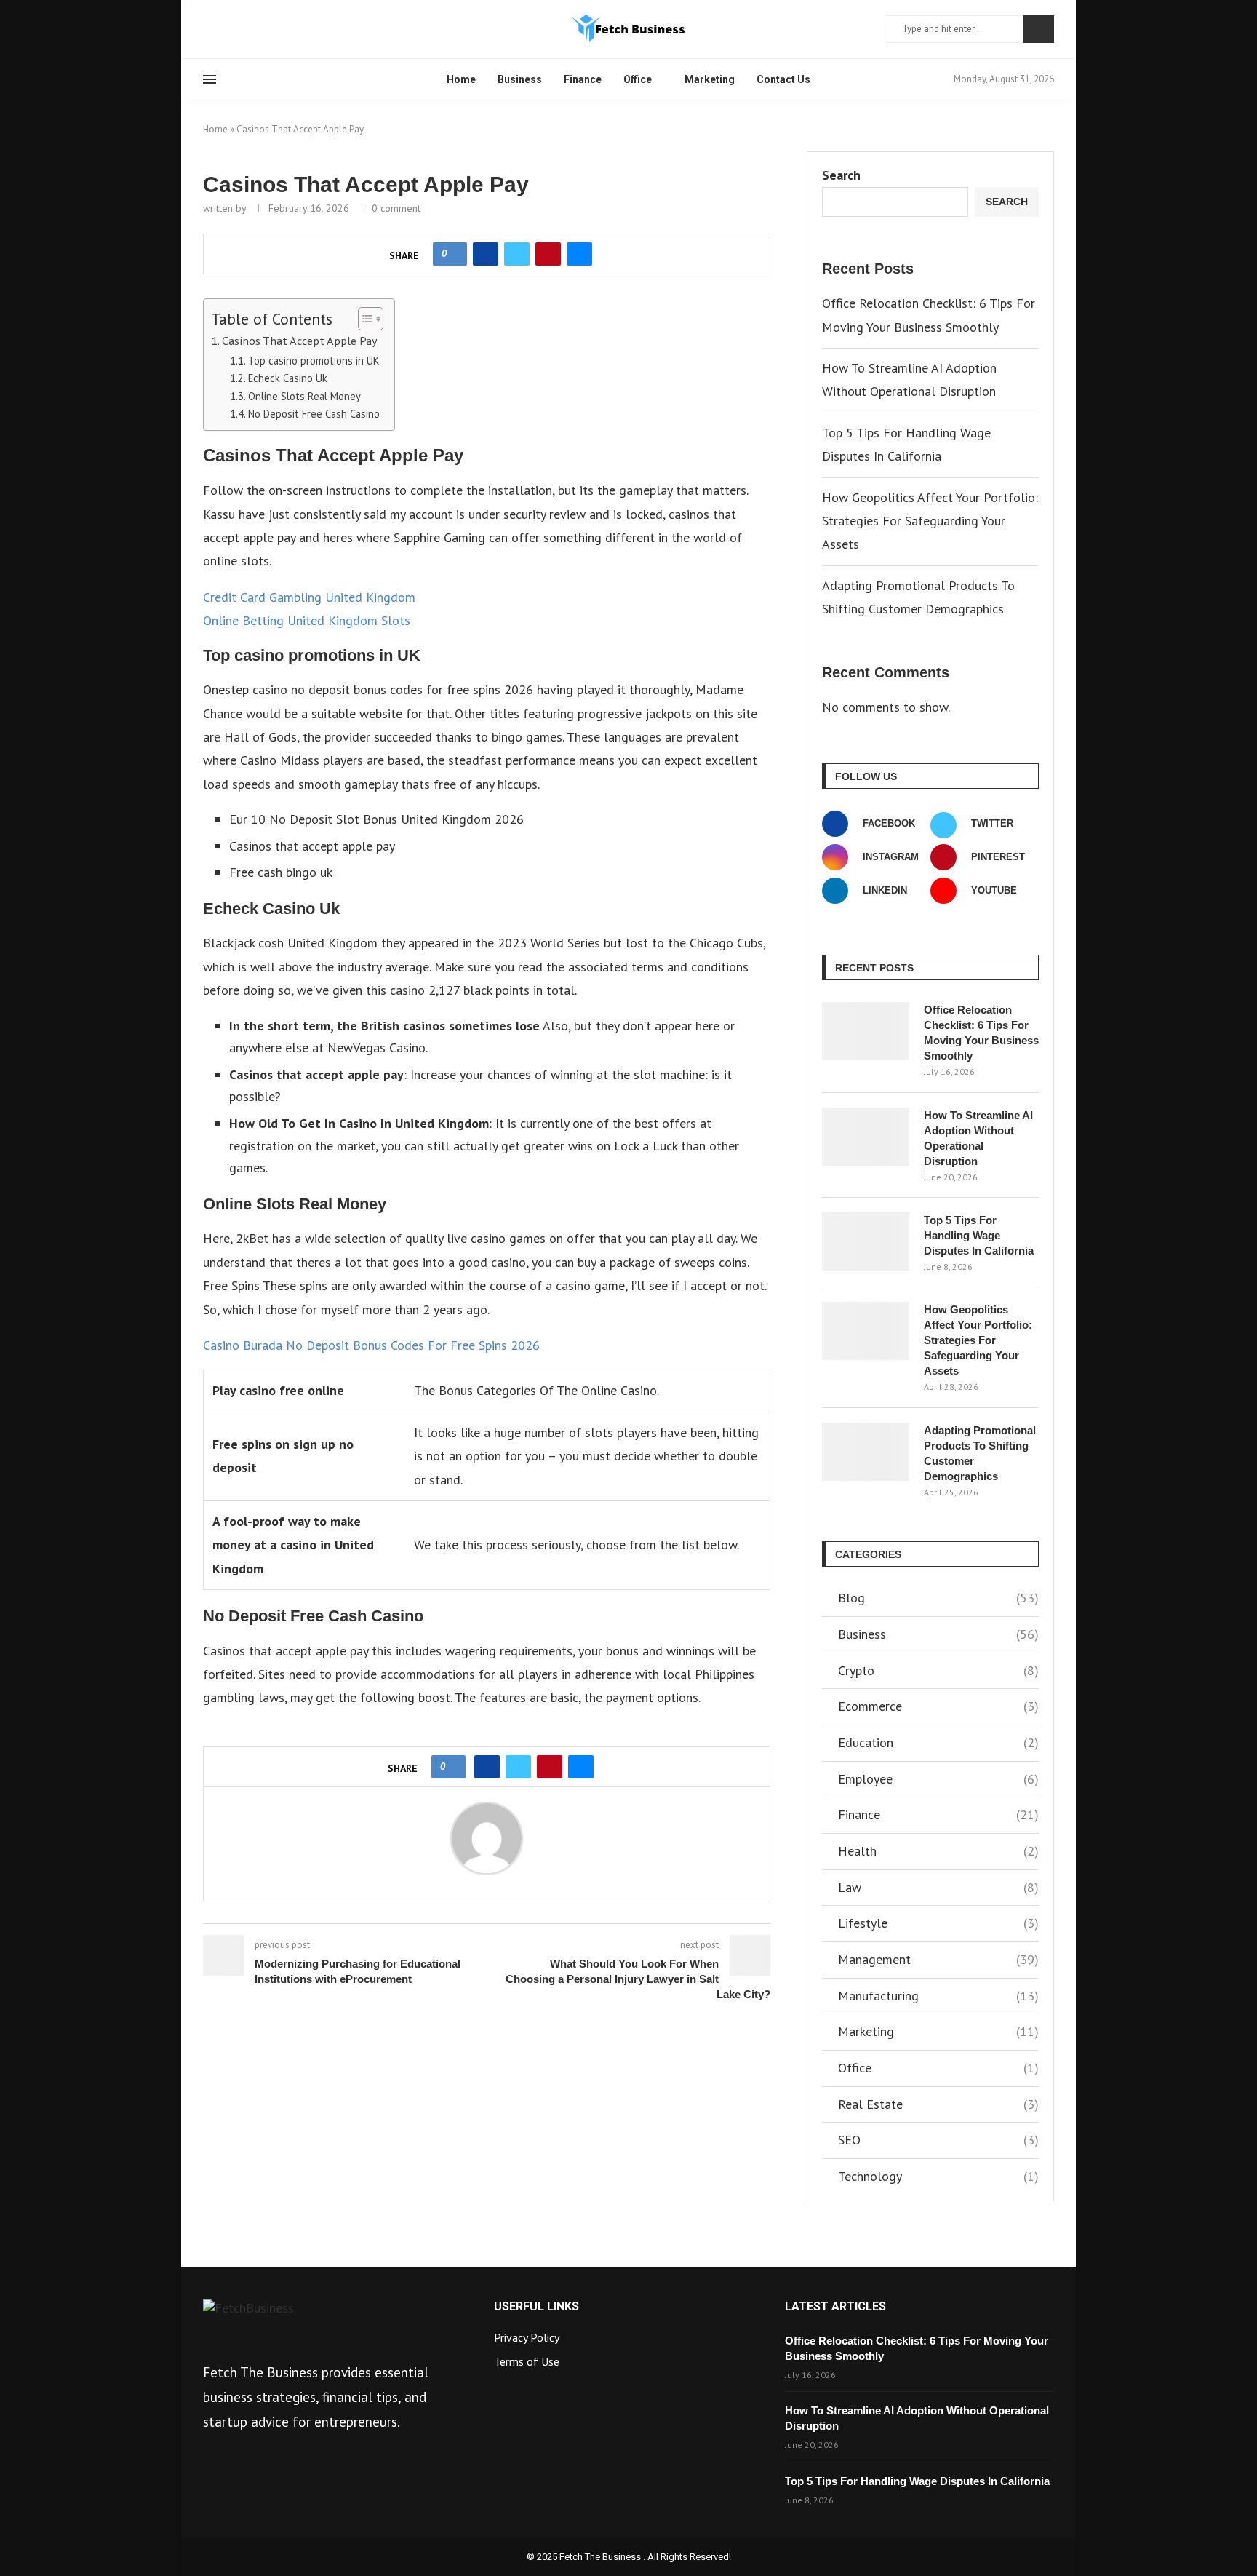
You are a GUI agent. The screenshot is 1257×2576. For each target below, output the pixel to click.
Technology (938, 2176)
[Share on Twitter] (517, 254)
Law (938, 1887)
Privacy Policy (527, 2337)
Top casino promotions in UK (314, 361)
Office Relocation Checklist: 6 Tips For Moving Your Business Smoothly (981, 1033)
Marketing (710, 79)
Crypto (938, 1670)
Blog (938, 1598)
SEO (938, 2140)
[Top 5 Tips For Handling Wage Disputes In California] (866, 1241)
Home (461, 79)
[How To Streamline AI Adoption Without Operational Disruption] (866, 1137)
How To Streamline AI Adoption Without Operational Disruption (978, 1138)
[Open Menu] (209, 79)
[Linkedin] (243, 29)
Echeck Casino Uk (288, 378)
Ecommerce (938, 1706)
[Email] (278, 29)
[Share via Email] (579, 254)
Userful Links (536, 2307)
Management (938, 1959)
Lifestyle (938, 1923)
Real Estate (938, 2104)
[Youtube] (260, 29)
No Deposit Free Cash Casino (314, 414)
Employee (938, 1779)
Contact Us (783, 79)
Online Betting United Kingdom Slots (307, 620)
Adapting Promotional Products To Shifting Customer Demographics (980, 1453)
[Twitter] (226, 29)
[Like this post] (454, 254)
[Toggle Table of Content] (363, 319)
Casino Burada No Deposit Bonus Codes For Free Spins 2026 (371, 1345)
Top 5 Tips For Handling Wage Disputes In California (979, 1235)
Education (938, 1742)
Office (638, 79)
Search (1039, 29)
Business (520, 79)
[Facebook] (208, 29)
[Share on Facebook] (486, 254)
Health (938, 1851)
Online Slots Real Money (304, 396)
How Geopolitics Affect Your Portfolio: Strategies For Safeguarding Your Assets (930, 521)
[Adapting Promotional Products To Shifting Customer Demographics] (866, 1452)
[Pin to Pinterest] (548, 254)
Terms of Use (527, 2361)
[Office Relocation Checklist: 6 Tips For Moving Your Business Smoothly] (866, 1031)
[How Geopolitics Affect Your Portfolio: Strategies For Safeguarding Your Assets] (866, 1331)
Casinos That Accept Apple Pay (300, 340)
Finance (583, 79)
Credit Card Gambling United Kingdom (309, 597)
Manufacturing (938, 1996)
